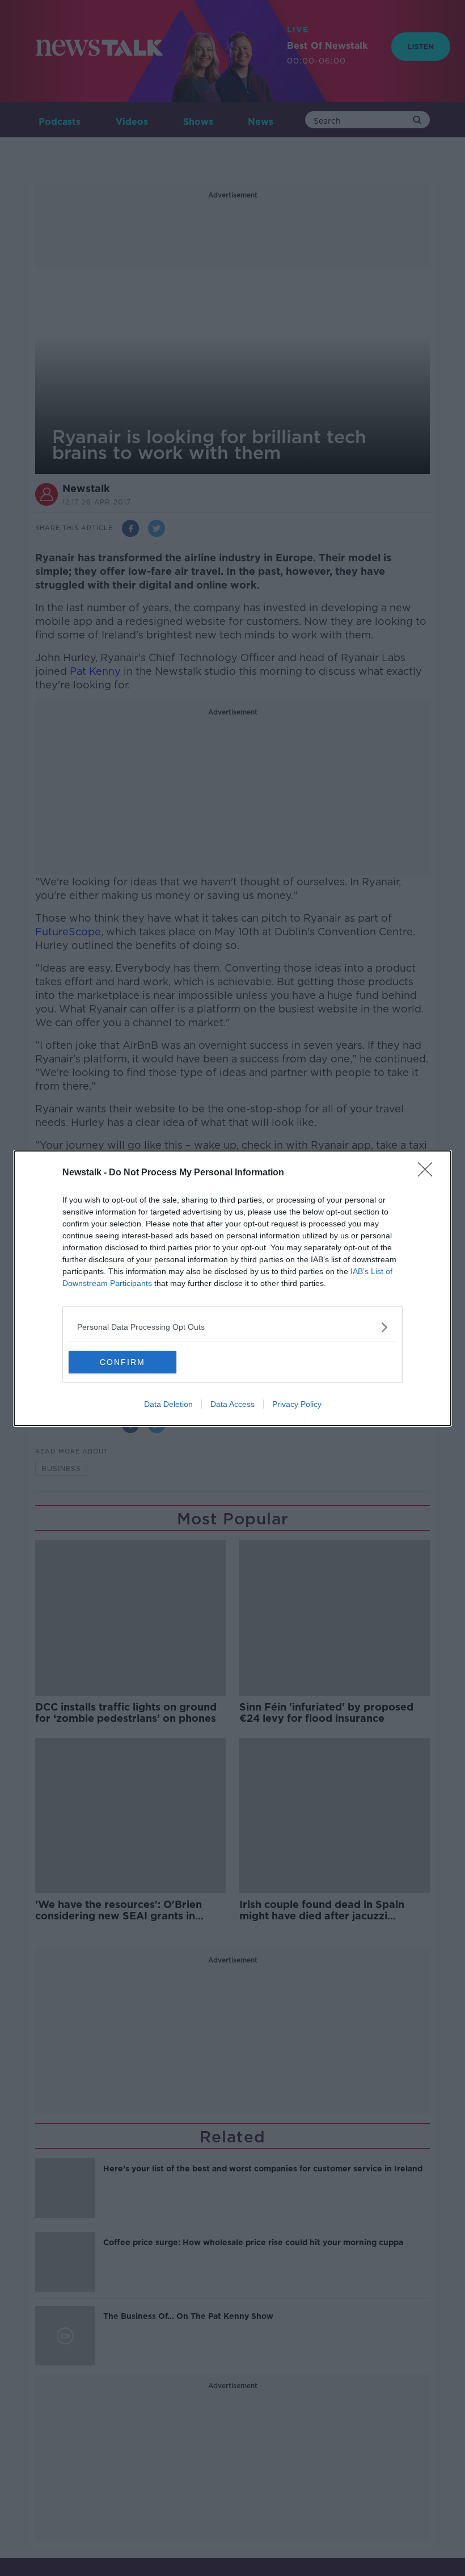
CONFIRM (122, 1362)
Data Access (232, 1404)
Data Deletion (168, 1404)
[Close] (429, 1173)
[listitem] (232, 1327)
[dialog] (232, 1288)
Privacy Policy (297, 1404)
